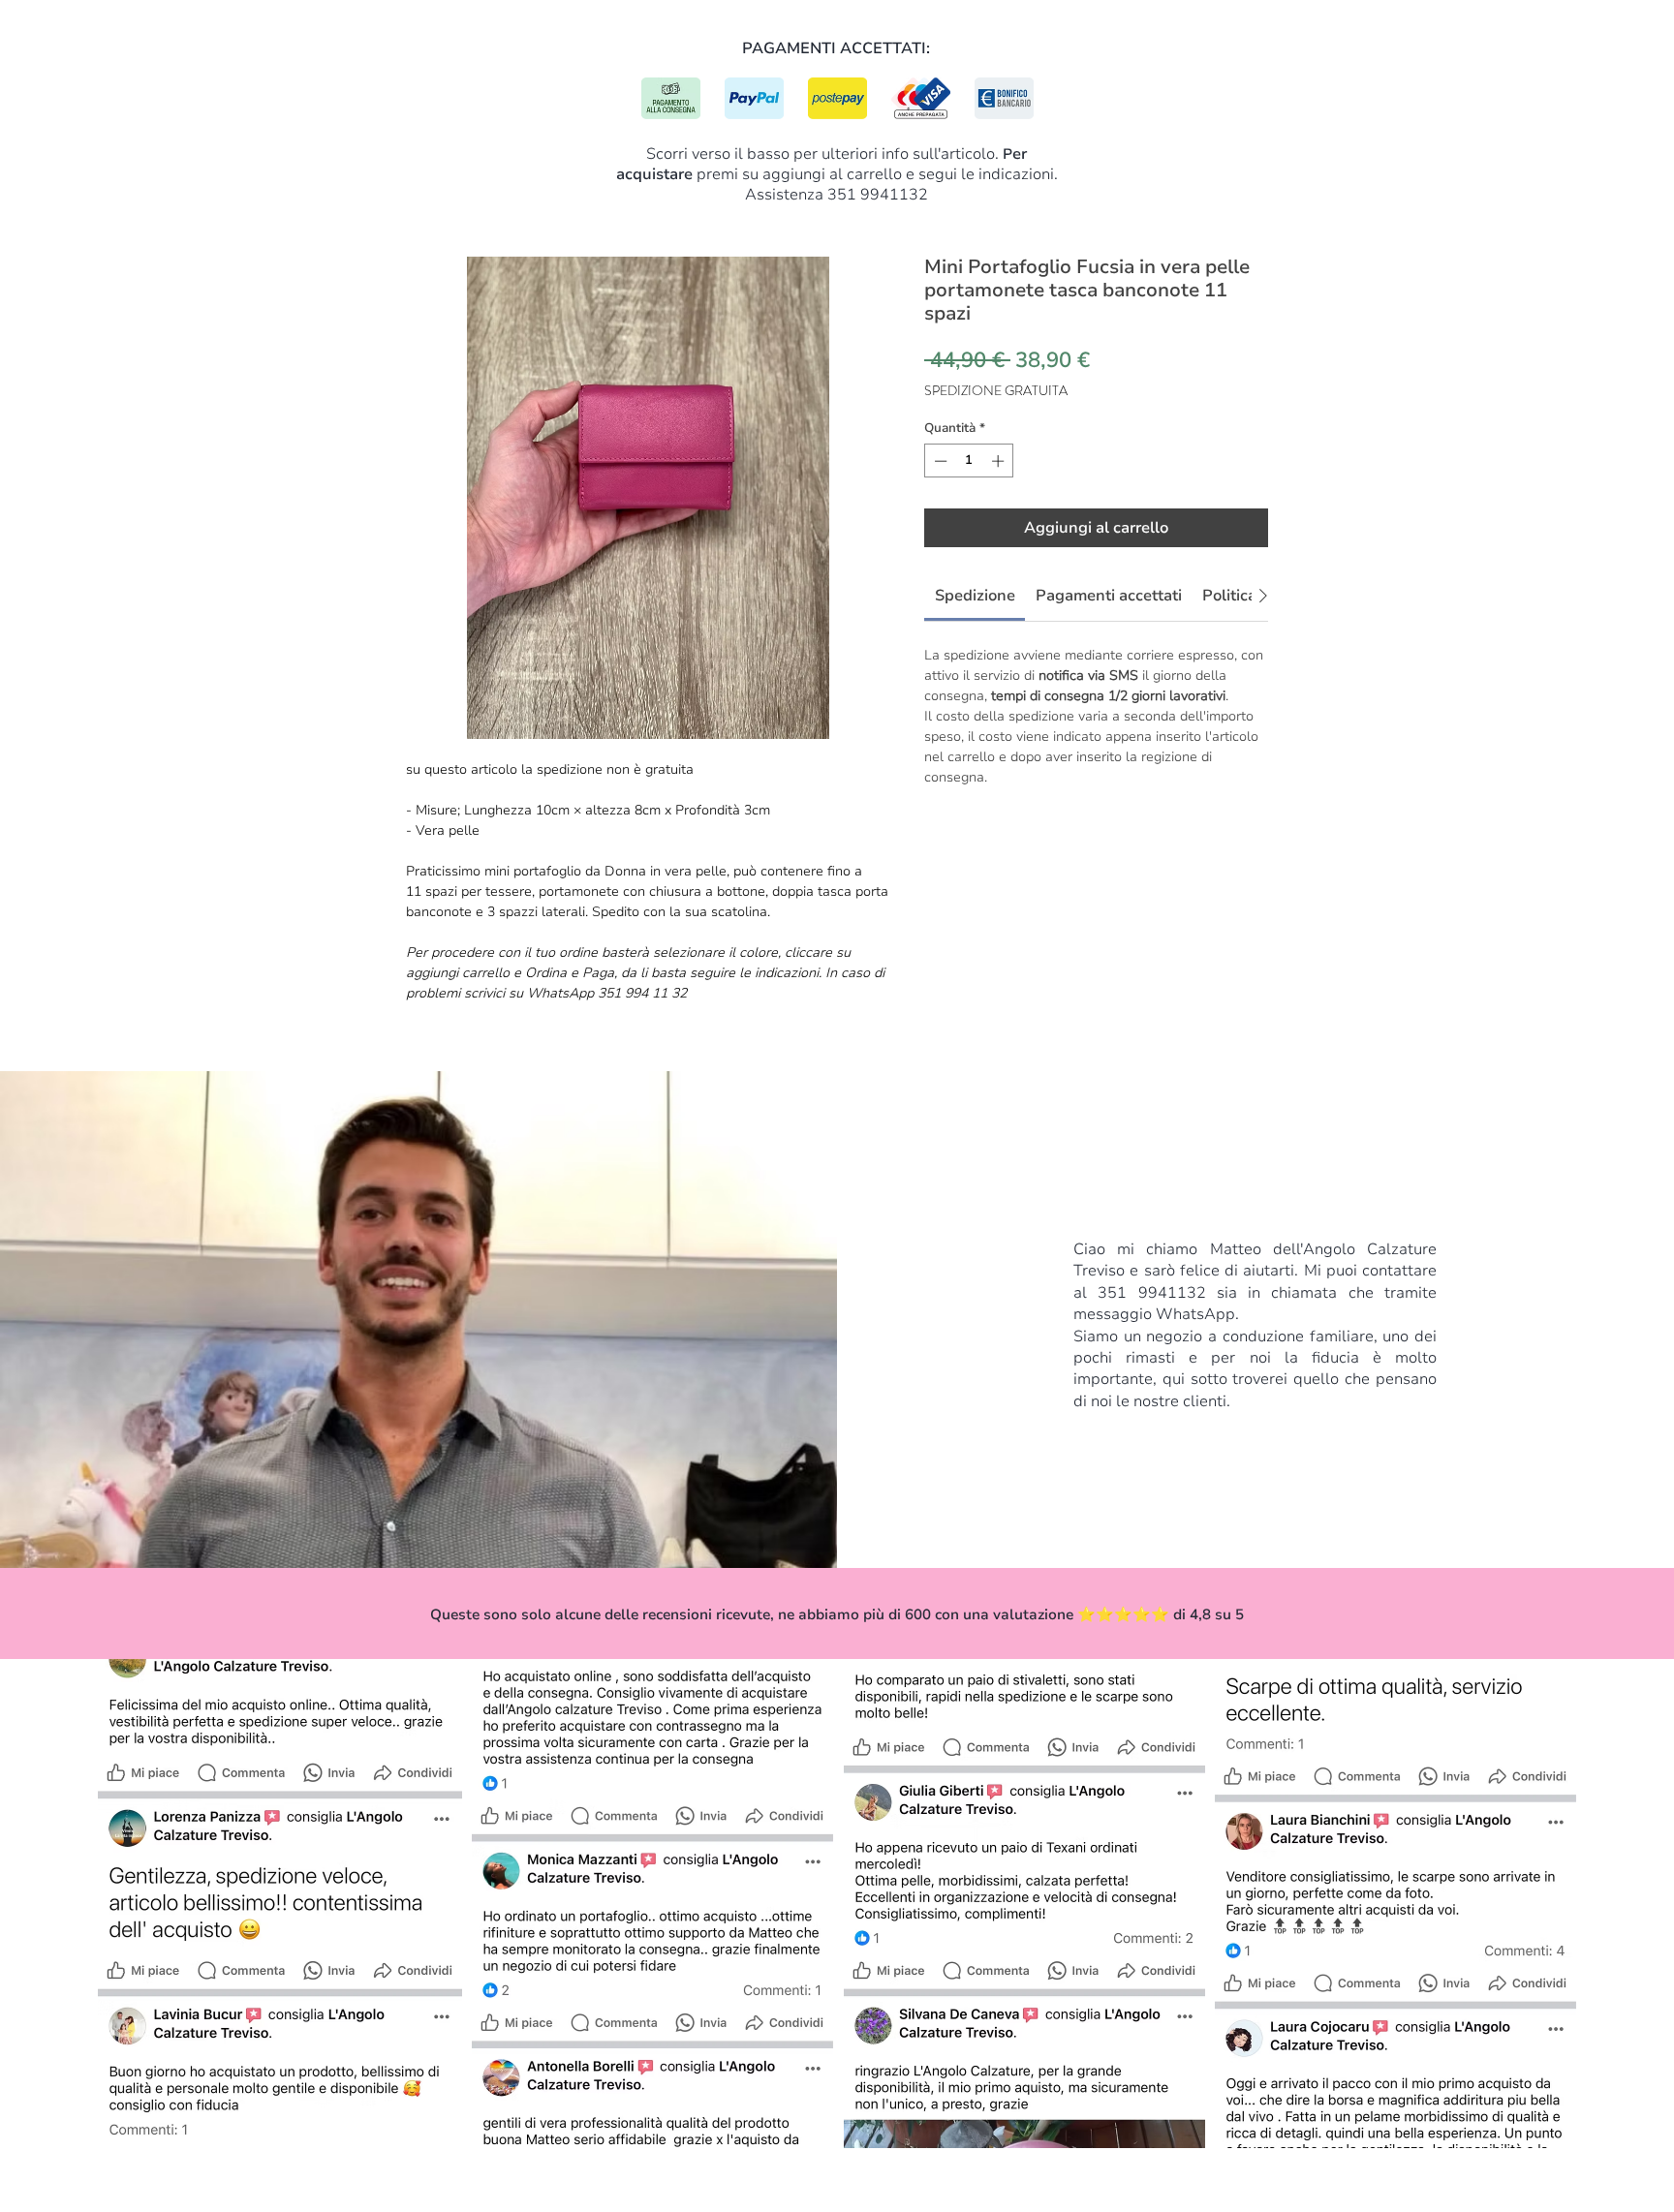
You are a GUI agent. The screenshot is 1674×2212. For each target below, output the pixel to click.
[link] (975, 596)
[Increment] (1000, 461)
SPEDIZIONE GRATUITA (996, 391)
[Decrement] (939, 461)
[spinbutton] (969, 461)
